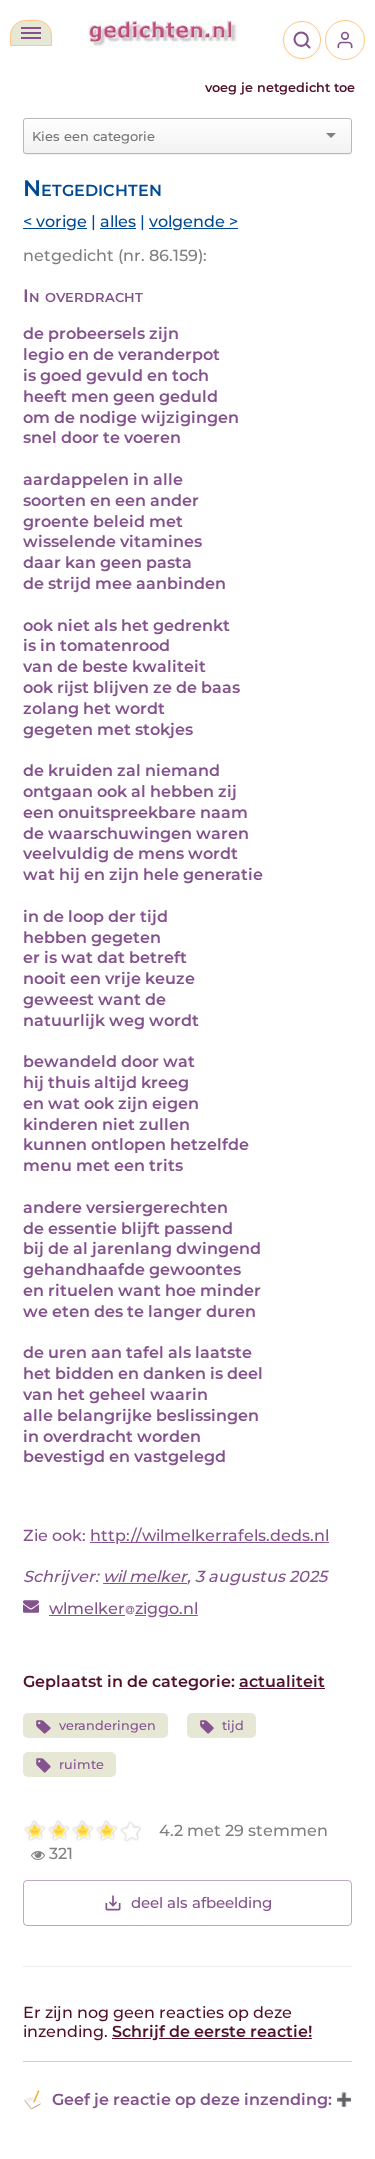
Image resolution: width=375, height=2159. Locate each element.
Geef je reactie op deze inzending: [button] (192, 2099)
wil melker (145, 1576)
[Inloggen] (345, 40)
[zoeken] (302, 40)
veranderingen (107, 1725)
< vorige (55, 221)
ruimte (81, 1764)
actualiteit (282, 1681)
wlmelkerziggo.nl (123, 1608)
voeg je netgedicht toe (280, 87)
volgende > (193, 221)
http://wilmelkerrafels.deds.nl (209, 1535)
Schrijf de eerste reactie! (212, 2031)
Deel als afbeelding (201, 1902)
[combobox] (175, 136)
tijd (233, 1725)
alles (118, 221)
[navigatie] (31, 33)
